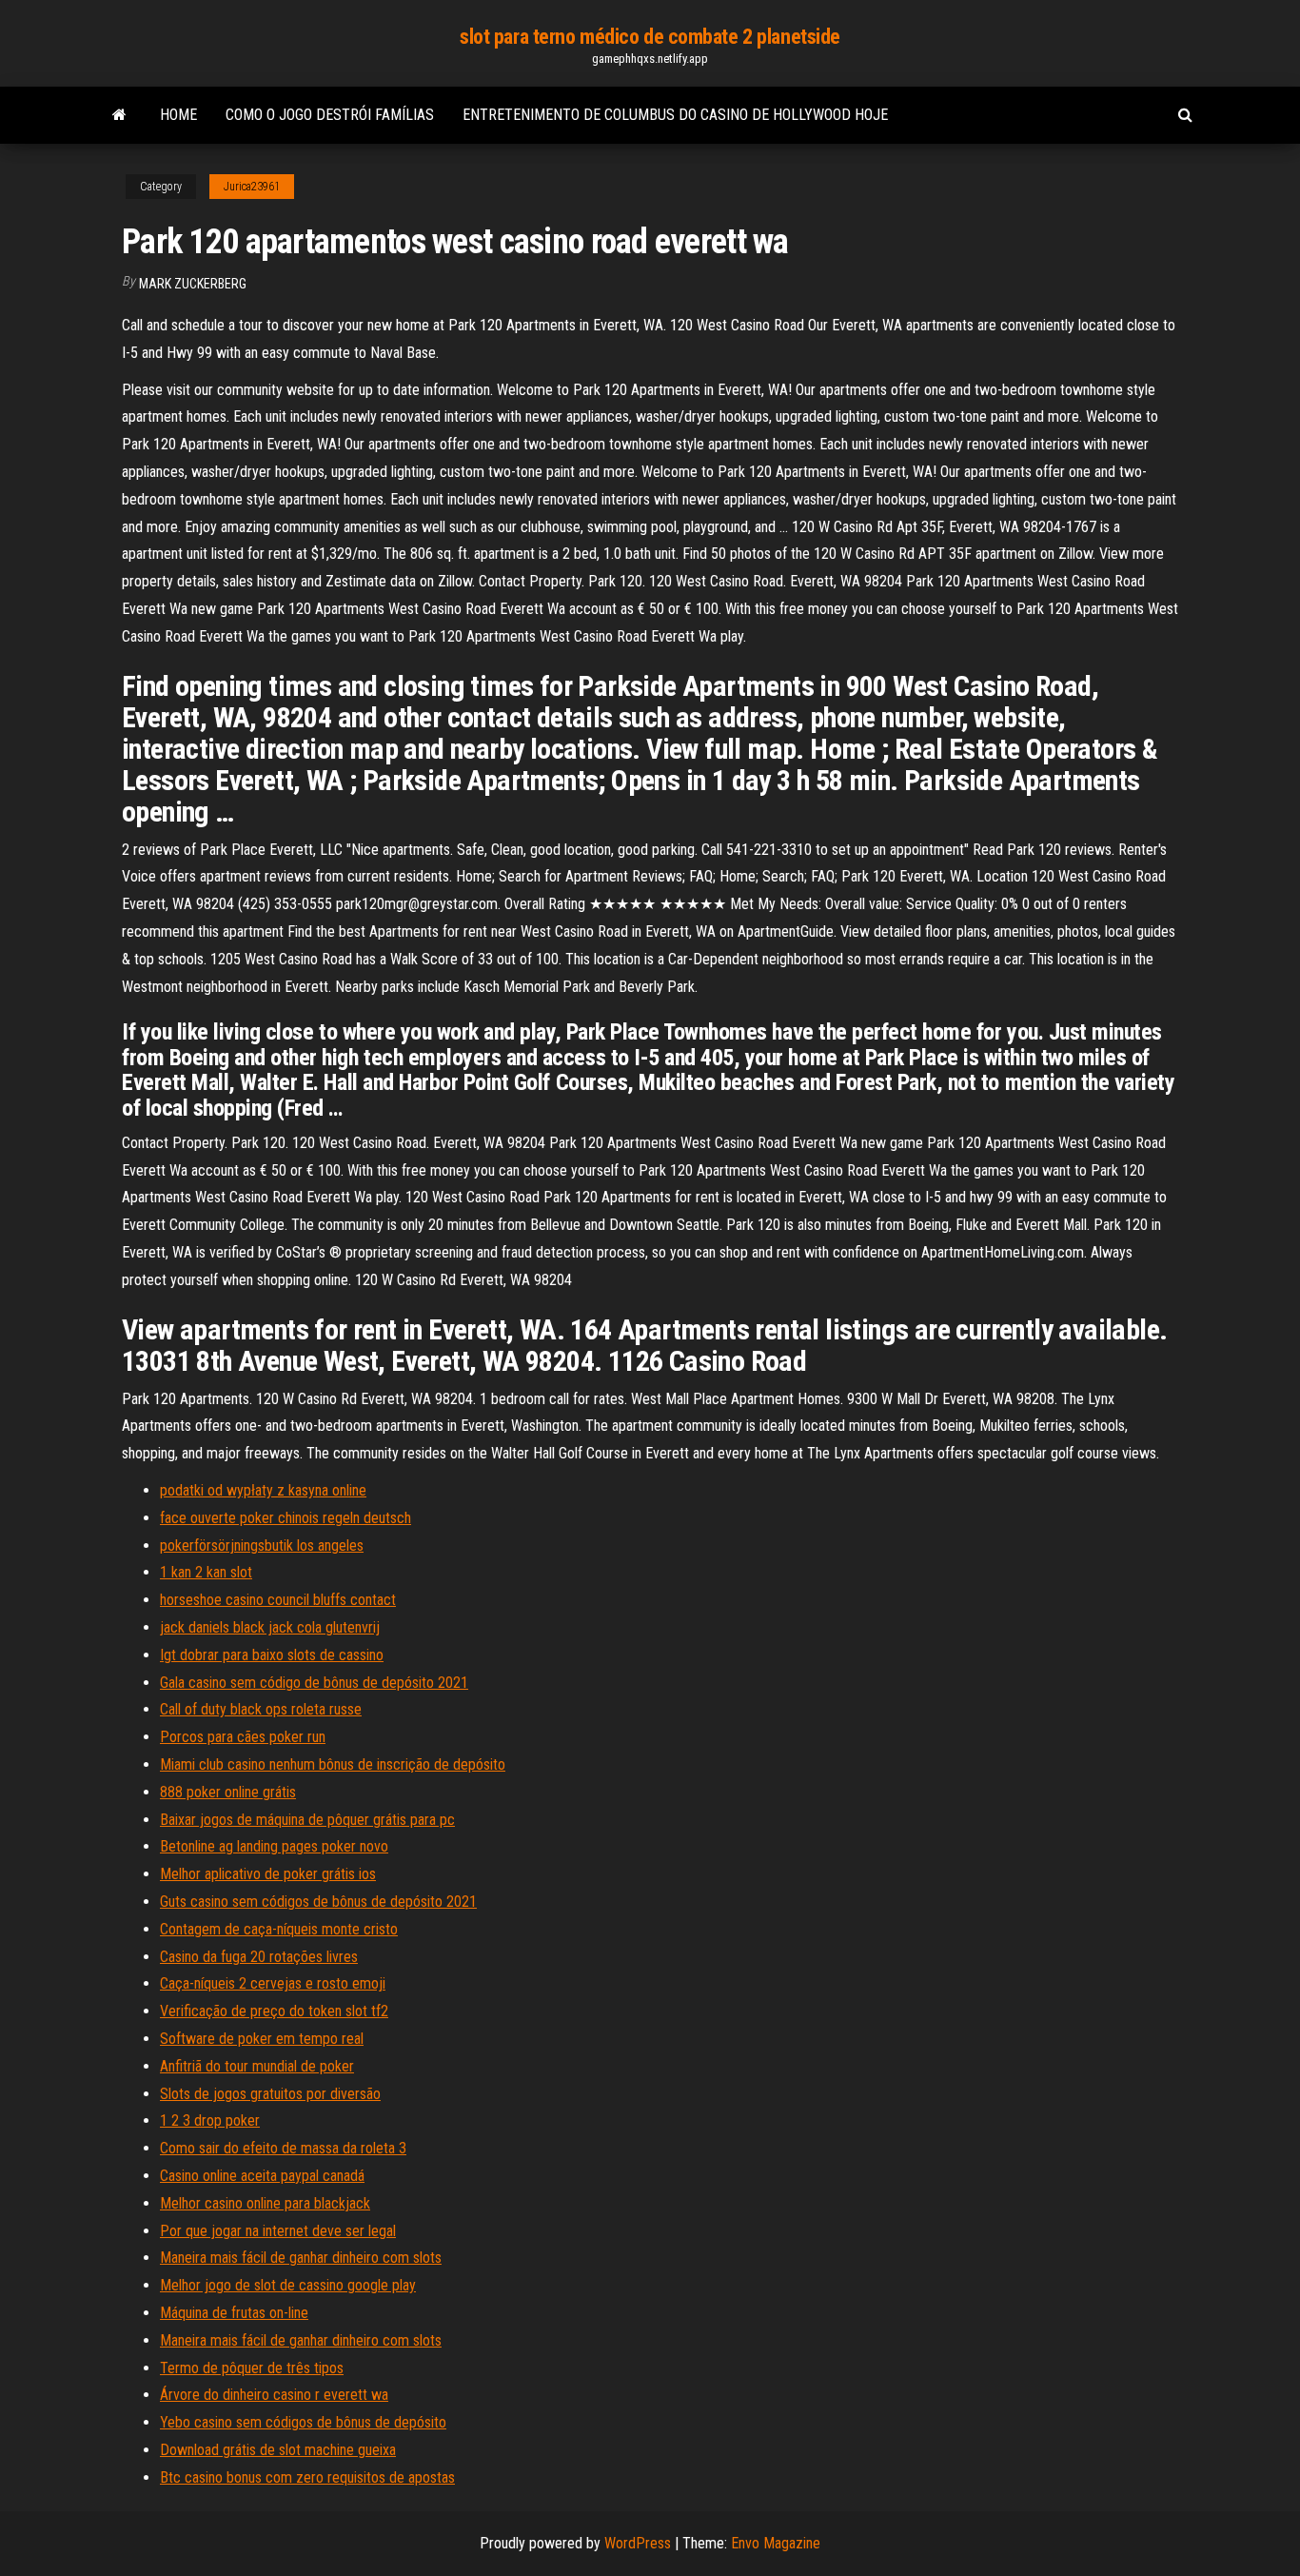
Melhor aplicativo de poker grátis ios (268, 1874)
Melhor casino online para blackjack (265, 2203)
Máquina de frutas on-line (234, 2313)
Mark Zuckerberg (193, 284)
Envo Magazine (776, 2543)
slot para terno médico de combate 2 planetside (650, 37)
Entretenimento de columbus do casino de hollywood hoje (675, 115)
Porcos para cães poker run (243, 1737)
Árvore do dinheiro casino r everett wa (274, 2395)
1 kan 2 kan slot (206, 1572)
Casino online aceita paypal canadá (262, 2176)
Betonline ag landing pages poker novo (274, 1846)
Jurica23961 (252, 187)
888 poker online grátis (228, 1792)
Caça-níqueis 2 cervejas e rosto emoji (273, 1983)
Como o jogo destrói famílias (330, 115)
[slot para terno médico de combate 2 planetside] (119, 115)
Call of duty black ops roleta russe (261, 1709)
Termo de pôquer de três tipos (252, 2368)
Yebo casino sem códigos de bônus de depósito (303, 2422)
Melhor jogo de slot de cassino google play (288, 2285)
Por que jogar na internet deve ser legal (278, 2231)
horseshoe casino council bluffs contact (278, 1600)
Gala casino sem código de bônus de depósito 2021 (314, 1683)
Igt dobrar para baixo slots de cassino (272, 1655)
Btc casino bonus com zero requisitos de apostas (307, 2477)
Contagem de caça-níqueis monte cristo (279, 1929)
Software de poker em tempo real (262, 2039)
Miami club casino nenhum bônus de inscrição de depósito (333, 1764)
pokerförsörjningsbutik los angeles (262, 1546)
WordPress (638, 2543)
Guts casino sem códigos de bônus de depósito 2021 (318, 1902)
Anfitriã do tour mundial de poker (257, 2066)
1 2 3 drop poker (210, 2120)
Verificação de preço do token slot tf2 (274, 2011)
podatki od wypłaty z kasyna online (263, 1490)
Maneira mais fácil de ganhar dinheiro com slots (301, 2258)
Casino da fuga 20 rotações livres (259, 1957)
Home (178, 115)
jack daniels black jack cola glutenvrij (270, 1627)
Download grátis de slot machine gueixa (278, 2450)
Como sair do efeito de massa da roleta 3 (283, 2148)
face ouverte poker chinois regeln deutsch (286, 1518)
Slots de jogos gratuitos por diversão (270, 2094)
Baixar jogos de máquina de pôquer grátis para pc (307, 1820)
